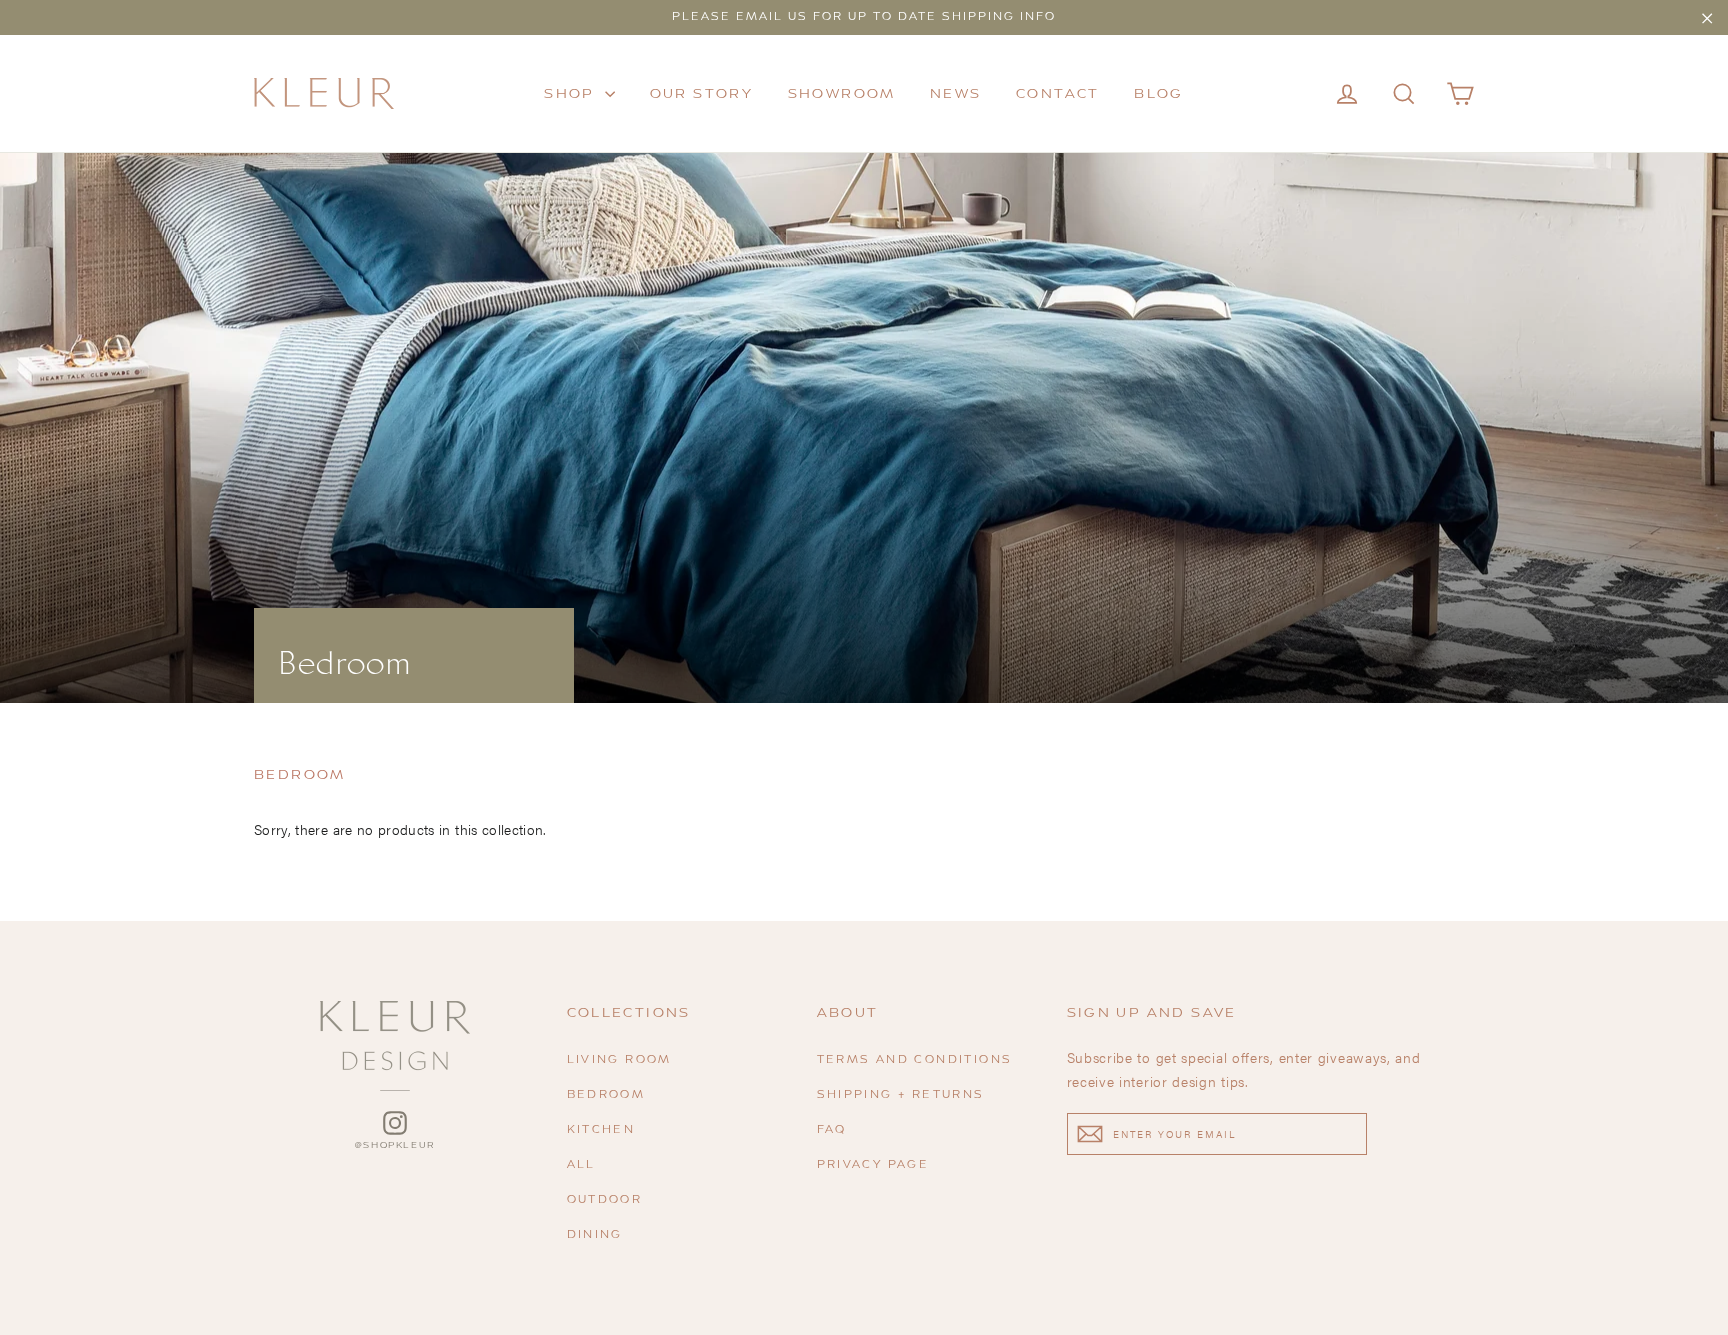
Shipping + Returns (901, 1095)
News (956, 94)
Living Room (619, 1060)
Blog (1159, 94)
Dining (595, 1235)
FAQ (832, 1130)
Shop (572, 94)
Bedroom (606, 1095)
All (581, 1165)
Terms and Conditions (915, 1060)
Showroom (842, 94)
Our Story (702, 94)
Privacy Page (873, 1165)
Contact (1058, 94)
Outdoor (605, 1200)
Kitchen (601, 1130)
